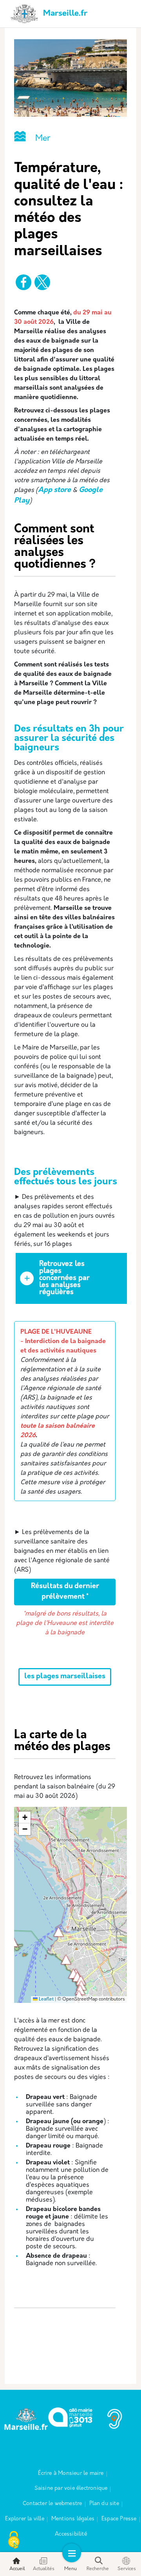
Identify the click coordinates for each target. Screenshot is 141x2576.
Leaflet (46, 1999)
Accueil (17, 2569)
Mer (43, 139)
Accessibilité (71, 2534)
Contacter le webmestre (52, 2504)
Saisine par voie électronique (71, 2488)
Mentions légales (73, 2519)
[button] (58, 1932)
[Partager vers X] (42, 282)
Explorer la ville (24, 2519)
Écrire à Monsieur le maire (71, 2473)
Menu (70, 2569)
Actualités (44, 2569)
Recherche (98, 2569)
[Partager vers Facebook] (23, 282)
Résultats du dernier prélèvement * (65, 1592)
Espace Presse (119, 2519)
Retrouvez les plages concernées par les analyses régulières (64, 1278)
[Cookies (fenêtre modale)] (14, 2541)
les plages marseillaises (65, 1677)
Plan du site (104, 2504)
